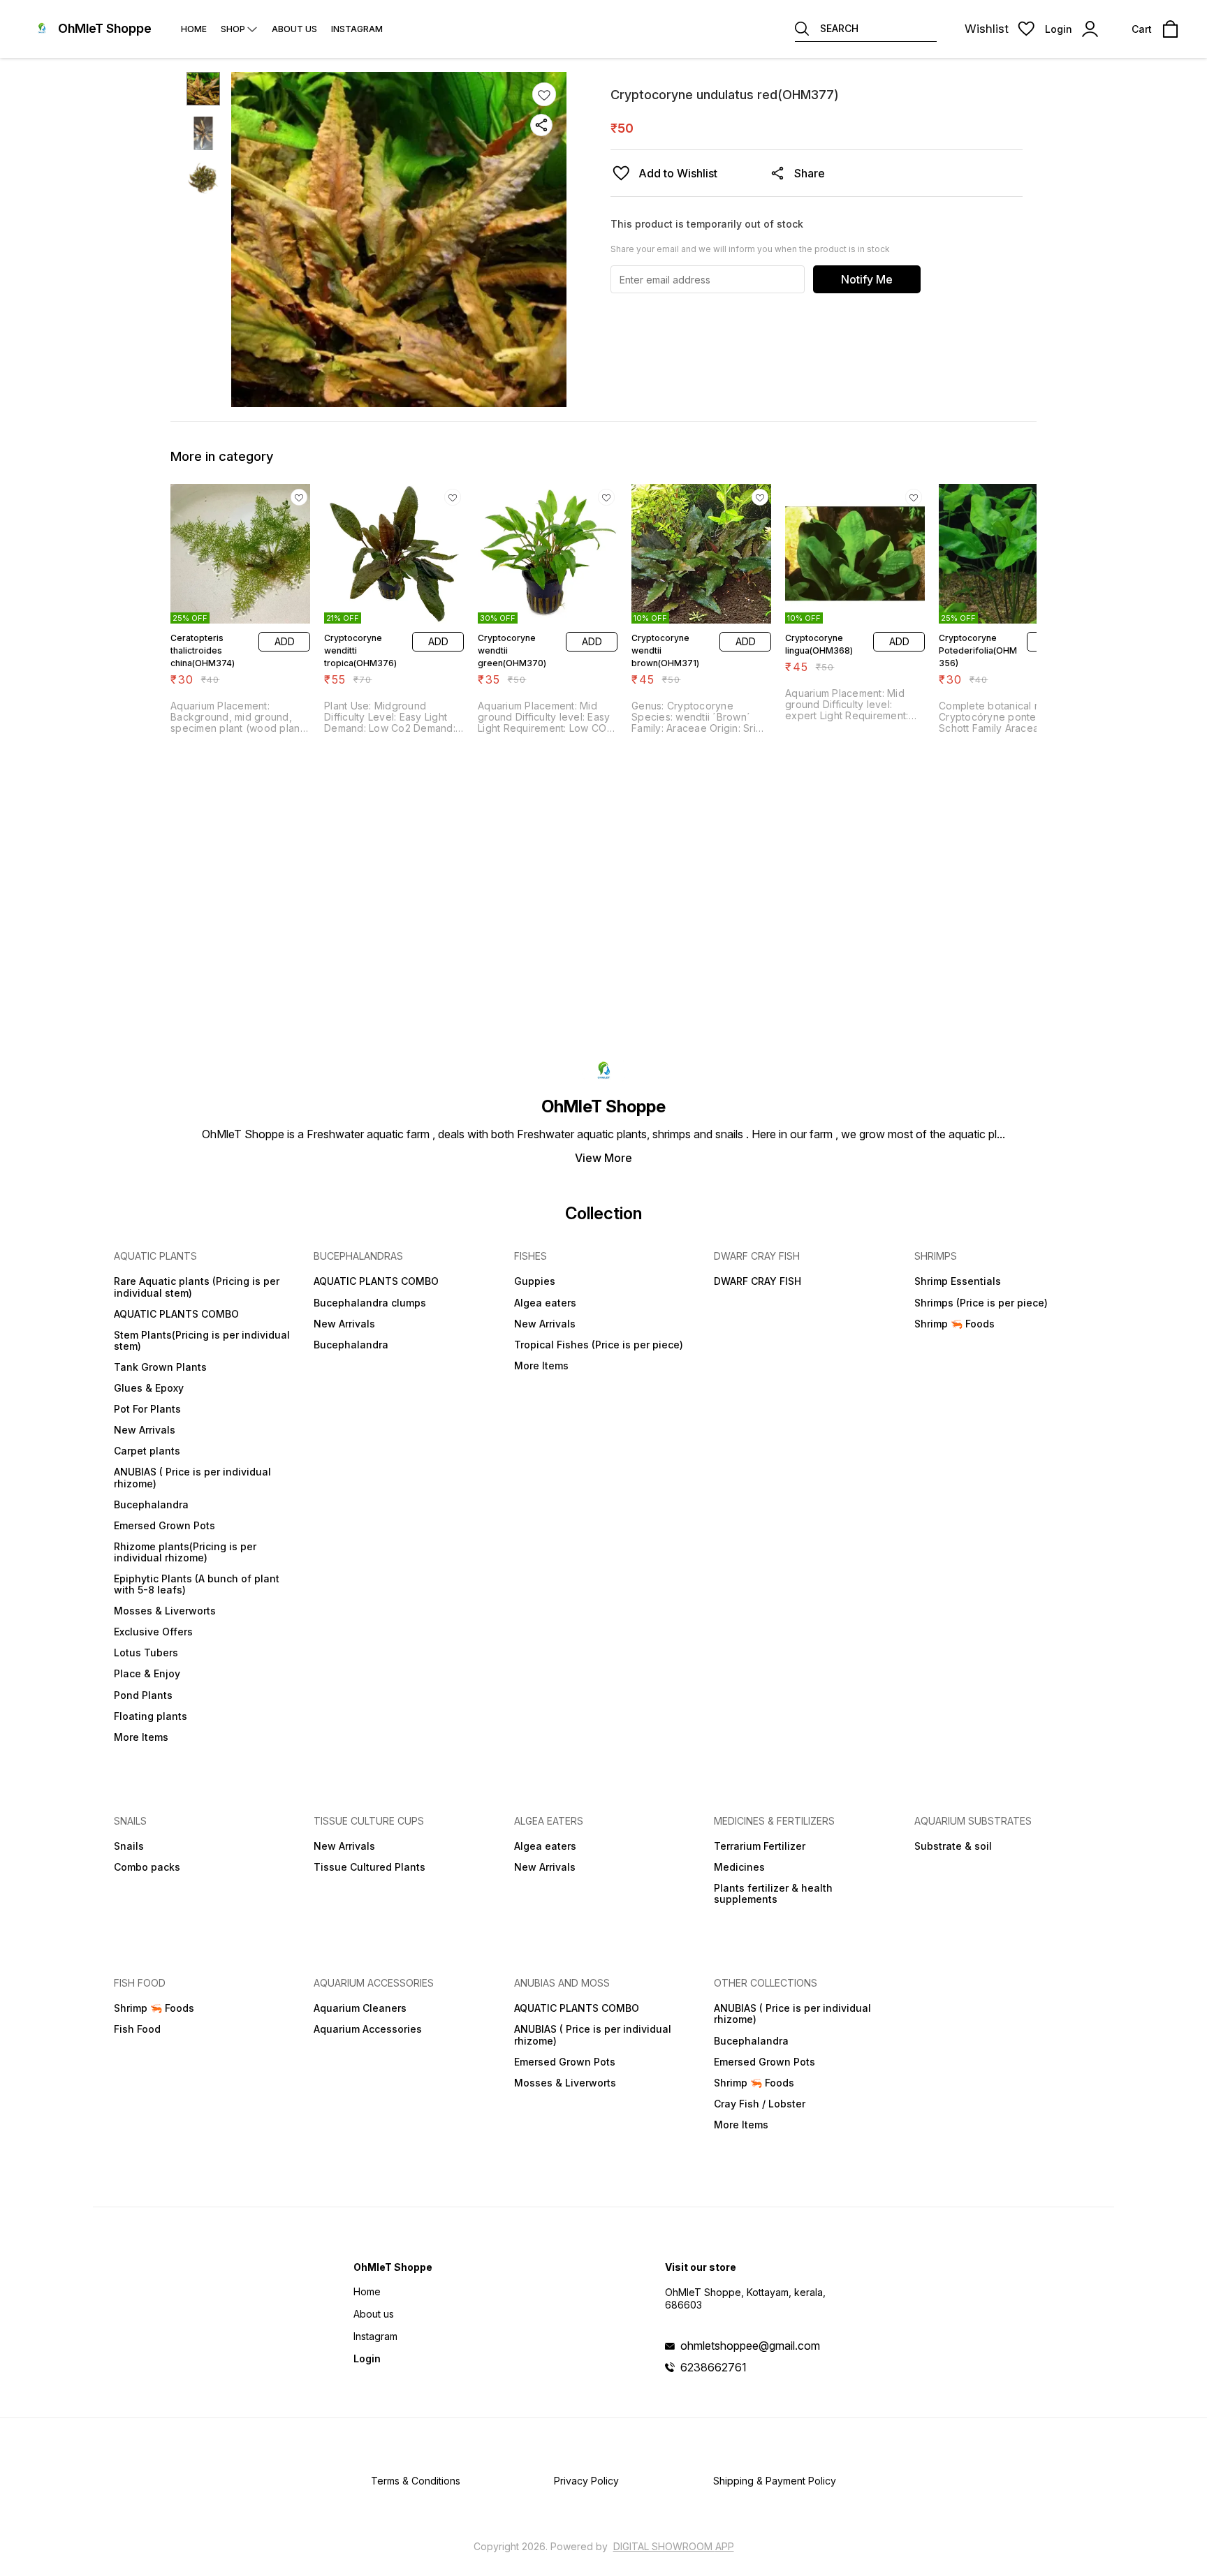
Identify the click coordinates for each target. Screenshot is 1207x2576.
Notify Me (867, 279)
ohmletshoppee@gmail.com (750, 2346)
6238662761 (714, 2367)
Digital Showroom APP (674, 2546)
